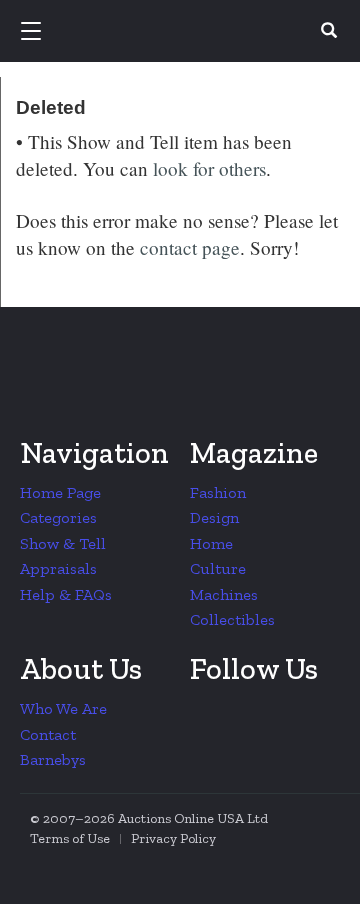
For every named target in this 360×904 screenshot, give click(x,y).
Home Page (60, 492)
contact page (190, 247)
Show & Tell (63, 543)
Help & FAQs (66, 594)
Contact (48, 734)
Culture (218, 568)
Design (214, 517)
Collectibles (232, 619)
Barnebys (53, 759)
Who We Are (63, 708)
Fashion (218, 492)
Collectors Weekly (183, 32)
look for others (209, 168)
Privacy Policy (173, 838)
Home (211, 543)
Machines (224, 594)
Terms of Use (70, 838)
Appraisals (58, 568)
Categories (58, 517)
